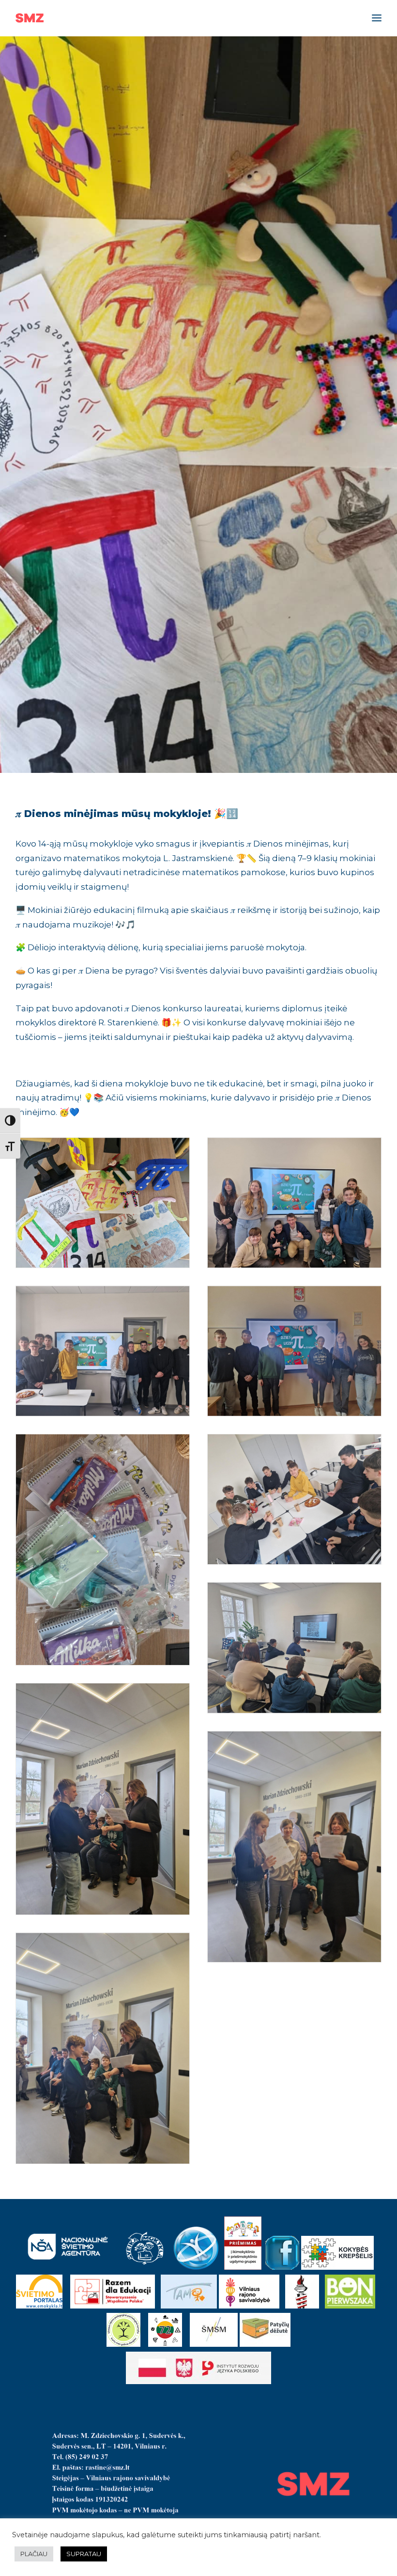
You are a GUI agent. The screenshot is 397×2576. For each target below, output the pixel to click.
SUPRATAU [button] (84, 2554)
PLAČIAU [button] (34, 2554)
